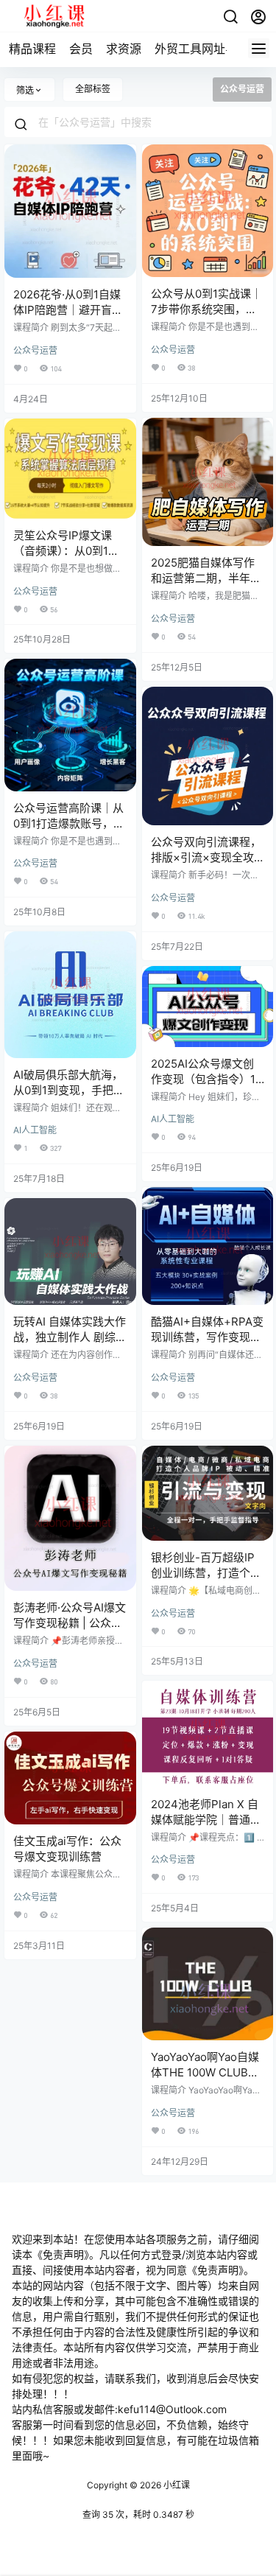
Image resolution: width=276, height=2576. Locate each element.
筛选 (25, 90)
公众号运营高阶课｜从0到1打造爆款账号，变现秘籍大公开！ (69, 823)
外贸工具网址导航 (202, 49)
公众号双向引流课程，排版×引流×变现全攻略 (206, 857)
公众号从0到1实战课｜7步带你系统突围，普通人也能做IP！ (206, 309)
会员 (81, 49)
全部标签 (93, 89)
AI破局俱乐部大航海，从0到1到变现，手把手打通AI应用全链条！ (69, 1090)
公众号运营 (35, 350)
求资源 (124, 49)
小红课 (176, 2485)
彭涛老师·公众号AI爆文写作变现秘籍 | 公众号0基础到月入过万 (70, 1623)
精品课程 (32, 49)
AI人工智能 (35, 1130)
